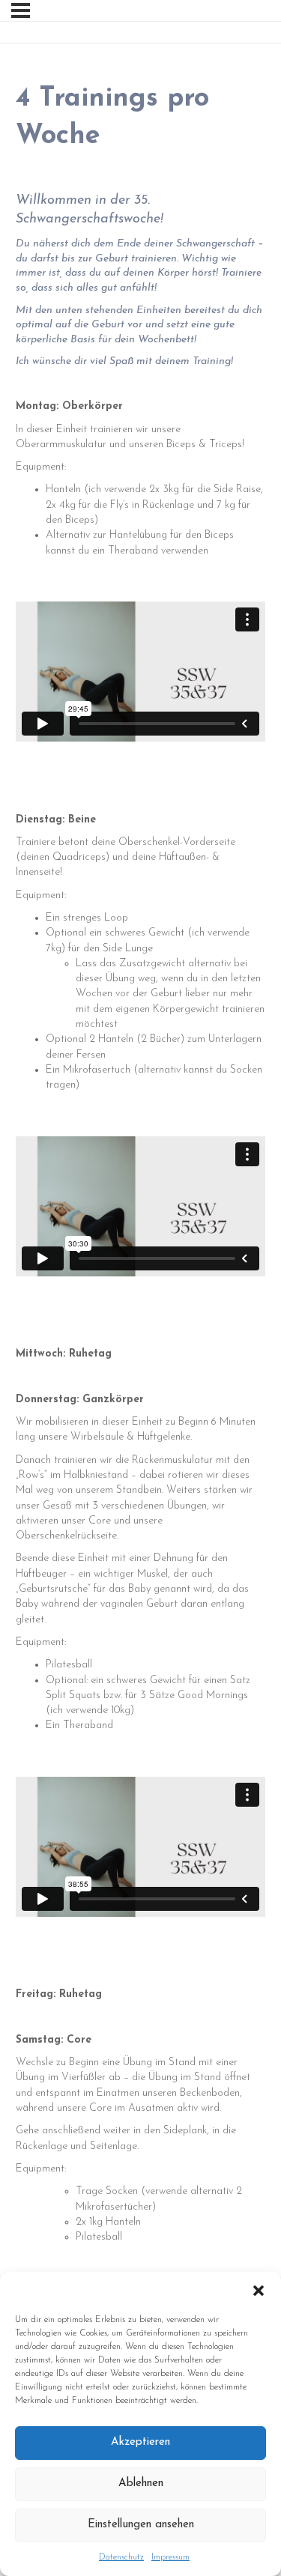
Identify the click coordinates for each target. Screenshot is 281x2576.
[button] (259, 2291)
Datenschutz (121, 2557)
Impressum (170, 2557)
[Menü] (21, 10)
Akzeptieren (140, 2442)
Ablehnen (141, 2483)
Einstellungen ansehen (141, 2525)
